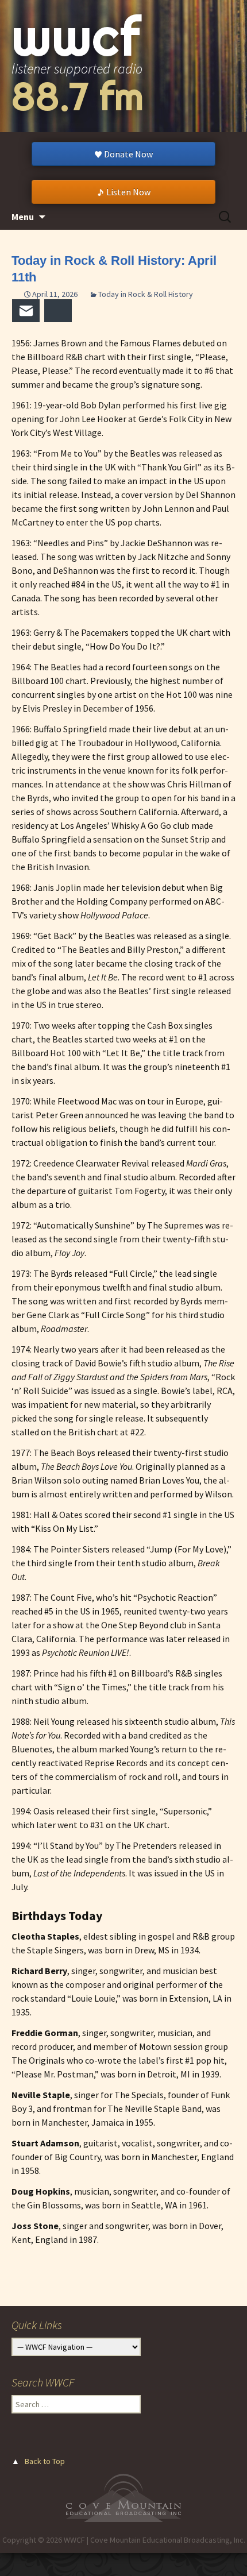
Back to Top (45, 2461)
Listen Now (128, 192)
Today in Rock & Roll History (146, 294)
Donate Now (128, 154)
